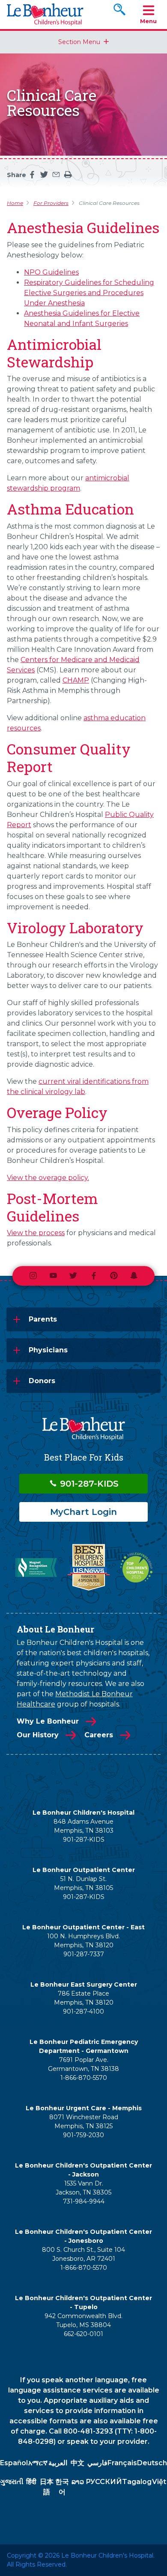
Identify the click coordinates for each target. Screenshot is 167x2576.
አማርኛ (38, 2463)
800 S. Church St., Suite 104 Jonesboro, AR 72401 (83, 2254)
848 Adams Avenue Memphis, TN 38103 (83, 1826)
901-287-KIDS (88, 1484)
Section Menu (79, 42)
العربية (58, 2463)
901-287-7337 (84, 1954)
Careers (99, 1735)
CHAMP (76, 680)
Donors (42, 1381)
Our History (38, 1735)
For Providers (51, 203)
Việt (159, 2482)
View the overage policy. (48, 1178)
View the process (36, 1233)
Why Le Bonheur (48, 1721)
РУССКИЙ (104, 2482)
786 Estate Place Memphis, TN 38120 (84, 1998)
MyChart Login (83, 1512)
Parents (43, 1319)
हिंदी (31, 2482)
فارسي (97, 2463)
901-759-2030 (83, 2135)
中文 (78, 2463)
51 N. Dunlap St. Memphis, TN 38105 (83, 1883)
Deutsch (152, 2463)
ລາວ (78, 2482)
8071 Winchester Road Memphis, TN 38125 (84, 2122)
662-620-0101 (83, 2334)
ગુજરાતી (12, 2482)
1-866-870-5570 (84, 2078)
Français (122, 2463)
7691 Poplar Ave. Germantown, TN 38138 (83, 2064)
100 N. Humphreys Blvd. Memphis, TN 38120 (83, 1941)
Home (15, 203)
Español (14, 2463)
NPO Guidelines (51, 272)
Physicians (48, 1350)
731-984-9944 (84, 2201)
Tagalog (137, 2482)
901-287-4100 (83, 2011)
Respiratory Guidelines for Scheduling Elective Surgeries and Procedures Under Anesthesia (89, 293)
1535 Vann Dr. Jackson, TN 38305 (83, 2188)
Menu (148, 21)
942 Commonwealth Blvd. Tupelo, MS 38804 (83, 2320)
